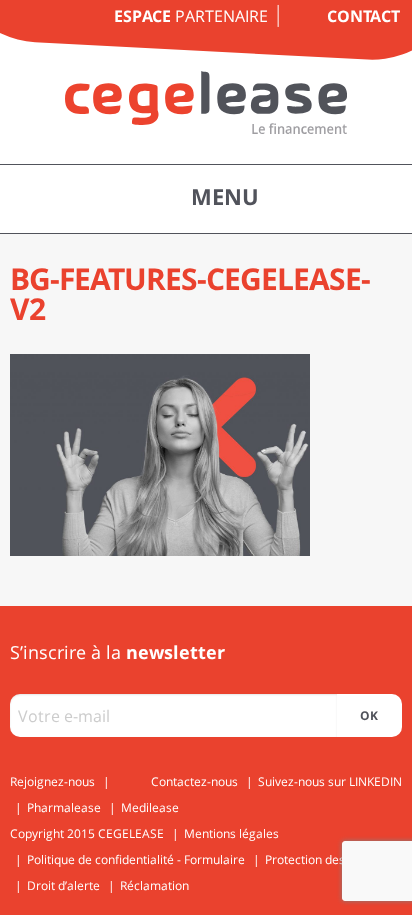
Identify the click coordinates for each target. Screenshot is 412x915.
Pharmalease (64, 807)
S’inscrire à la (117, 652)
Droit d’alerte (63, 885)
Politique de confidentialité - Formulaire (136, 859)
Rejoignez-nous (52, 781)
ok (369, 715)
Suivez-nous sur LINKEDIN (330, 781)
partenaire (191, 16)
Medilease (150, 807)
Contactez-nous (194, 781)
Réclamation (154, 885)
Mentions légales (231, 833)
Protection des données (330, 859)
